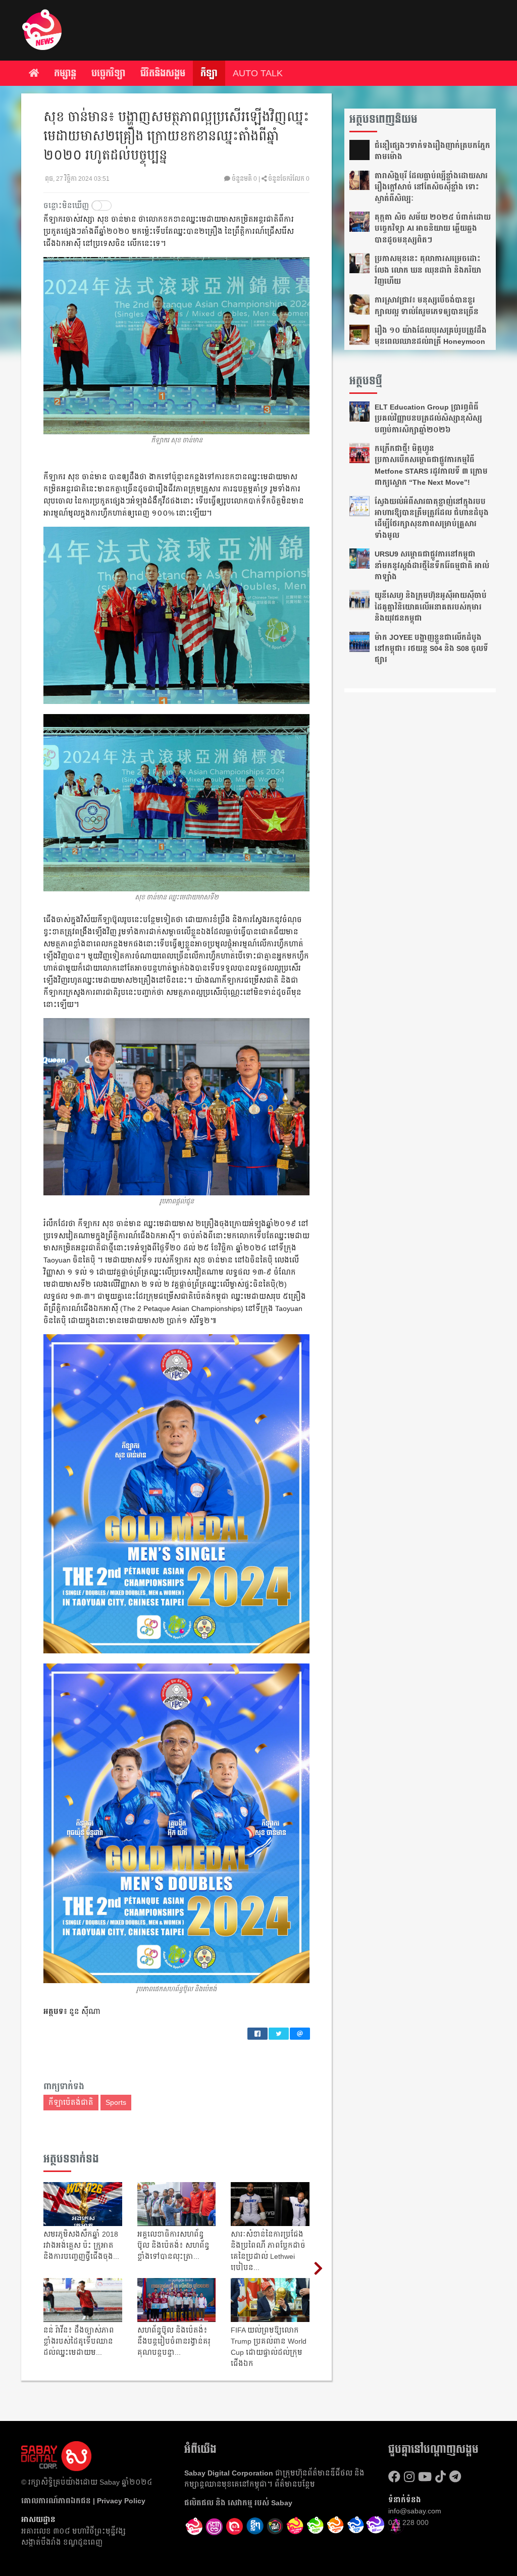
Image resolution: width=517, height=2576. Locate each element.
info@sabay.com (415, 2511)
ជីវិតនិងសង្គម (163, 73)
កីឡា (209, 73)
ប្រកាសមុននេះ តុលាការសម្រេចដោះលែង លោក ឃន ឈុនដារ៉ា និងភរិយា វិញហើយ (428, 270)
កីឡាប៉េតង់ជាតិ (71, 2102)
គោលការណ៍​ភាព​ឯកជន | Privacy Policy (83, 2501)
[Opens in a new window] (215, 2527)
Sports (116, 2102)
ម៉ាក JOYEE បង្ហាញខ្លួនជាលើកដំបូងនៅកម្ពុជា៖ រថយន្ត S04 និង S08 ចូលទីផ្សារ (431, 649)
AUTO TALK (258, 73)
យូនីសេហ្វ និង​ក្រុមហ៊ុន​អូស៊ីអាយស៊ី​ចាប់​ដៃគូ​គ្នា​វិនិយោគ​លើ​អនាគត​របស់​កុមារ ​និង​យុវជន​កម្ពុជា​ (431, 607)
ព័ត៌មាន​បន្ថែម (295, 2484)
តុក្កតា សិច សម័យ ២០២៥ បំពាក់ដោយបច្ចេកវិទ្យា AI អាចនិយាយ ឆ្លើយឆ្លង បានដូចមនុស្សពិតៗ (433, 229)
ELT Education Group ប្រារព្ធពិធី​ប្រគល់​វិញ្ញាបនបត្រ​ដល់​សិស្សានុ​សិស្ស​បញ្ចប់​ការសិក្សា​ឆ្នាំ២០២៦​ (428, 418)
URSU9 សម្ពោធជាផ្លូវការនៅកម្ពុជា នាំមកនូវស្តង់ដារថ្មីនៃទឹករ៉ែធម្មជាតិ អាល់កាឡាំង (432, 565)
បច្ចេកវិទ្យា (108, 73)
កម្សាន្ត (65, 73)
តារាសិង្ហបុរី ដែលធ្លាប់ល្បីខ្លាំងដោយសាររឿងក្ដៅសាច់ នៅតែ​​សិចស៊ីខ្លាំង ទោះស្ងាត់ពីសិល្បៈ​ (431, 187)
